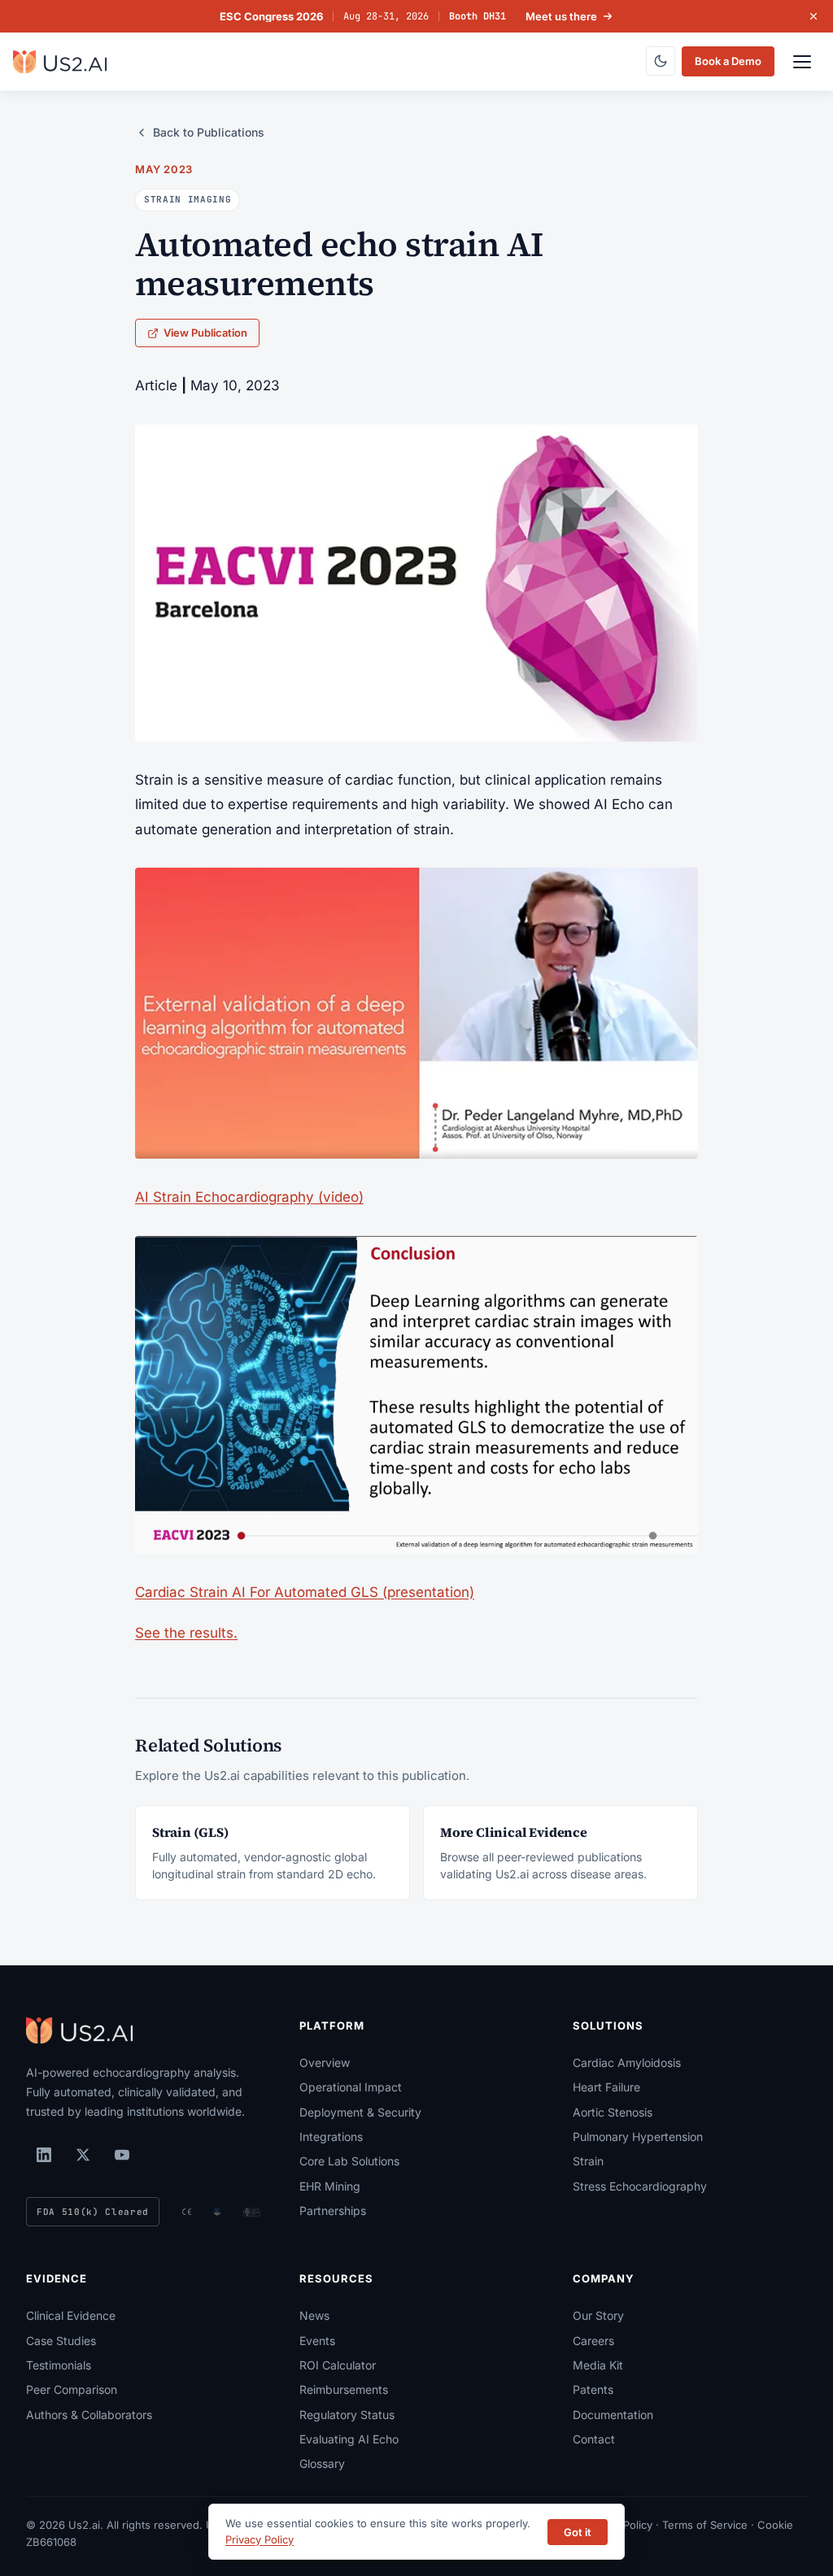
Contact (594, 2439)
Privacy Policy (259, 2539)
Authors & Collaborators (89, 2415)
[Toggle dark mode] (661, 61)
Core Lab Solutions (349, 2161)
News (314, 2315)
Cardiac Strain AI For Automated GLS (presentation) (305, 1592)
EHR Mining (330, 2186)
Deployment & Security (360, 2112)
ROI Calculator (338, 2365)
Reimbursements (344, 2389)
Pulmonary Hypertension (638, 2137)
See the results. (186, 1633)
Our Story (598, 2315)
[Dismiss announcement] (813, 16)
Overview (325, 2063)
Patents (593, 2389)
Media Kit (598, 2365)
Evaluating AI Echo (349, 2439)
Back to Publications (209, 132)
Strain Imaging (188, 199)
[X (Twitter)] (83, 2155)
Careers (593, 2341)
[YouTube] (122, 2155)
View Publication (205, 333)
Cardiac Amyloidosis (627, 2063)
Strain (588, 2161)
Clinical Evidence (71, 2315)
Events (317, 2341)
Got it (578, 2532)
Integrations (331, 2137)
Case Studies (61, 2341)
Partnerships (333, 2210)
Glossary (322, 2463)
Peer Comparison (72, 2389)
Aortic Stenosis (613, 2112)
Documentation (613, 2415)
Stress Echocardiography (640, 2186)
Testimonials (59, 2365)
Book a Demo (728, 61)
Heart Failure (606, 2087)
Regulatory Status (347, 2415)
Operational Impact (351, 2087)
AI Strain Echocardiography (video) (249, 1197)
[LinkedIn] (44, 2155)
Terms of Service (705, 2525)
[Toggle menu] (802, 62)
